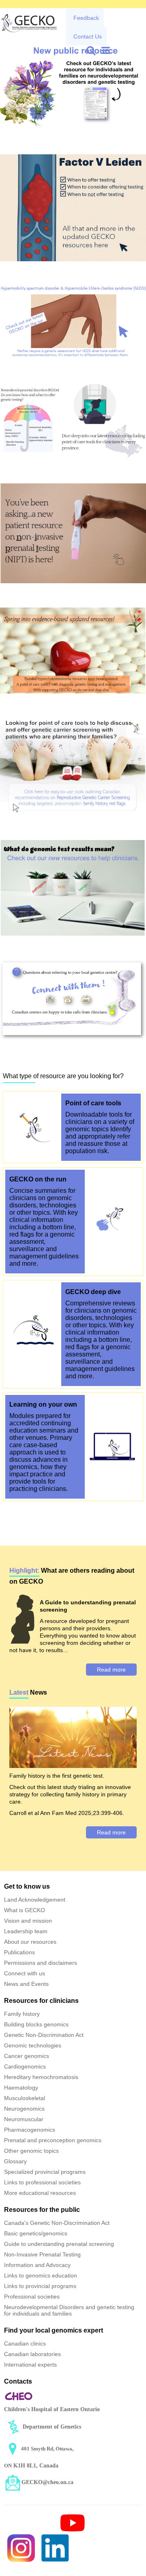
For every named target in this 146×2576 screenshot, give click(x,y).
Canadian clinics (25, 2344)
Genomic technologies (33, 2045)
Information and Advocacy (37, 2265)
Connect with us (25, 1973)
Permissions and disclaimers (41, 1963)
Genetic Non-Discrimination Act (44, 2035)
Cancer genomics (27, 2056)
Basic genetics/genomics (36, 2233)
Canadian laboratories (32, 2354)
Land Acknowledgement (35, 1900)
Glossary (15, 2161)
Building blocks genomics (36, 2024)
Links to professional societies (42, 2182)
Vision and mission (28, 1921)
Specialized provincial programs (45, 2172)
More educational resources (40, 2193)
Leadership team (26, 1931)
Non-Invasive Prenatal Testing (42, 2254)
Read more (111, 1670)
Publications (19, 1952)
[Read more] (73, 84)
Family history (22, 2014)
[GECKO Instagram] (21, 2548)
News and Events (26, 1984)
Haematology (21, 2088)
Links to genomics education (41, 2275)
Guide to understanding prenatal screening (59, 2244)
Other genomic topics (31, 2151)
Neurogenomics (24, 2109)
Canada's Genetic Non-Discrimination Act (57, 2223)
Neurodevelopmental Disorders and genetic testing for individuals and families (69, 2310)
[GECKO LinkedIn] (55, 2548)
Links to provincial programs (40, 2286)
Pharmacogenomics (30, 2130)
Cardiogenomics (25, 2066)
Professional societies (32, 2297)
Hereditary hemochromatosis (41, 2077)
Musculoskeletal (25, 2098)
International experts (30, 2365)
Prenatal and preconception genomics (53, 2140)
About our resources (30, 1942)
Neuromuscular (24, 2119)
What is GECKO (25, 1910)
